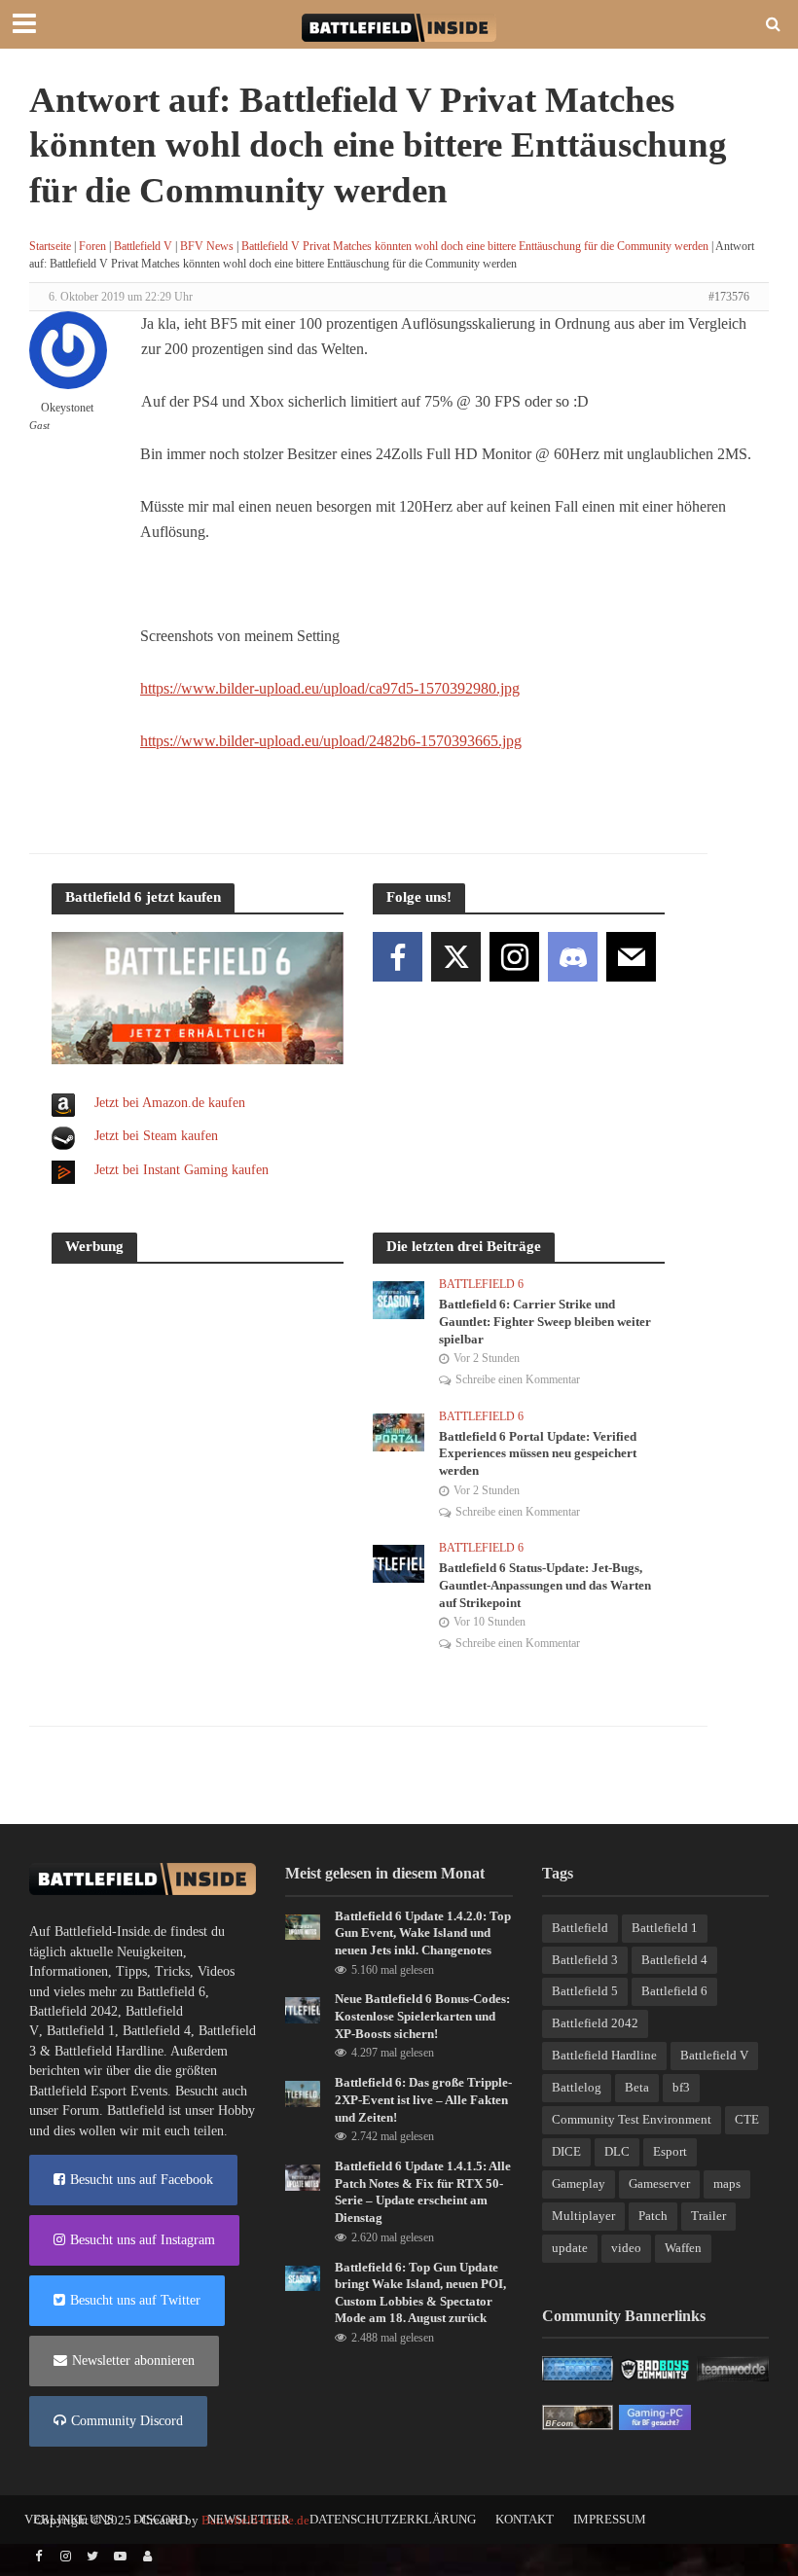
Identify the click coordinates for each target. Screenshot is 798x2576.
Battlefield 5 (585, 1991)
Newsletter (249, 2519)
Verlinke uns (69, 2519)
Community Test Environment (632, 2119)
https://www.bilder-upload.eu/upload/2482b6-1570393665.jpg (331, 741)
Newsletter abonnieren (133, 2361)
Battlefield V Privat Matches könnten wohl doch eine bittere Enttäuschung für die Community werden (475, 246)
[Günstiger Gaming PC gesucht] (655, 2417)
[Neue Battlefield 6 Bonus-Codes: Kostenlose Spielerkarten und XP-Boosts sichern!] (303, 2009)
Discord (161, 2519)
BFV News (207, 246)
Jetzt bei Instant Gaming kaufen (181, 1170)
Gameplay (579, 2183)
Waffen (683, 2248)
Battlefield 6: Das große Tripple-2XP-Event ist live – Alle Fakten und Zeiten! (423, 2099)
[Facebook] (398, 957)
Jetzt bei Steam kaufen (156, 1136)
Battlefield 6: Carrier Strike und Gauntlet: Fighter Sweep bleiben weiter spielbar (545, 1321)
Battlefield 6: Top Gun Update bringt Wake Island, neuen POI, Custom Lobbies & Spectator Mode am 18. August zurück (420, 2293)
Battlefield (580, 1928)
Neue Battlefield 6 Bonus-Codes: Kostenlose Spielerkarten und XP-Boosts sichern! (422, 2016)
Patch (653, 2216)
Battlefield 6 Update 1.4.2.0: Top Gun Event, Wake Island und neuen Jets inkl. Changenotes (423, 1933)
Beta (637, 2087)
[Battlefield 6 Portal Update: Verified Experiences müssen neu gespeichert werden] (399, 1431)
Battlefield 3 (585, 1960)
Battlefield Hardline (109, 2051)
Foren (92, 246)
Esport (670, 2151)
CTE (747, 2119)
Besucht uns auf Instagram (143, 2240)
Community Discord (127, 2421)
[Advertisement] (198, 1403)
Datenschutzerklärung (393, 2519)
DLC (617, 2151)
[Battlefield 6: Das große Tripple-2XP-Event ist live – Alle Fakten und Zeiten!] (303, 2093)
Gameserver (659, 2183)
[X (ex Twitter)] (456, 957)
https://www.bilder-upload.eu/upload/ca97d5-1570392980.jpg (330, 688)
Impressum (610, 2519)
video (626, 2248)
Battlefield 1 (81, 2031)
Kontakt (525, 2519)
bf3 (681, 2087)
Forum (81, 2111)
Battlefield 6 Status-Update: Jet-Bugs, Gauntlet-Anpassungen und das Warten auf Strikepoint (545, 1585)
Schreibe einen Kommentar (518, 1379)
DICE (566, 2151)
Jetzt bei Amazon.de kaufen (170, 1103)
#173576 (729, 297)
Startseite (50, 246)
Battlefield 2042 (73, 2011)
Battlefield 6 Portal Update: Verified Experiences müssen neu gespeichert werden (538, 1453)
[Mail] (631, 957)
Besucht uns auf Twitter (135, 2300)
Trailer (708, 2216)
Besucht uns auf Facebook (142, 2180)
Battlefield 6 (481, 1284)
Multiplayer (583, 2216)
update (570, 2248)
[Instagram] (514, 957)
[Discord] (573, 957)
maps (727, 2183)
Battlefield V (143, 246)
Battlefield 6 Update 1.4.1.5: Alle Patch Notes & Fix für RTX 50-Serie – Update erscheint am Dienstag (423, 2192)
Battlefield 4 (157, 2031)
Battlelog (577, 2087)
